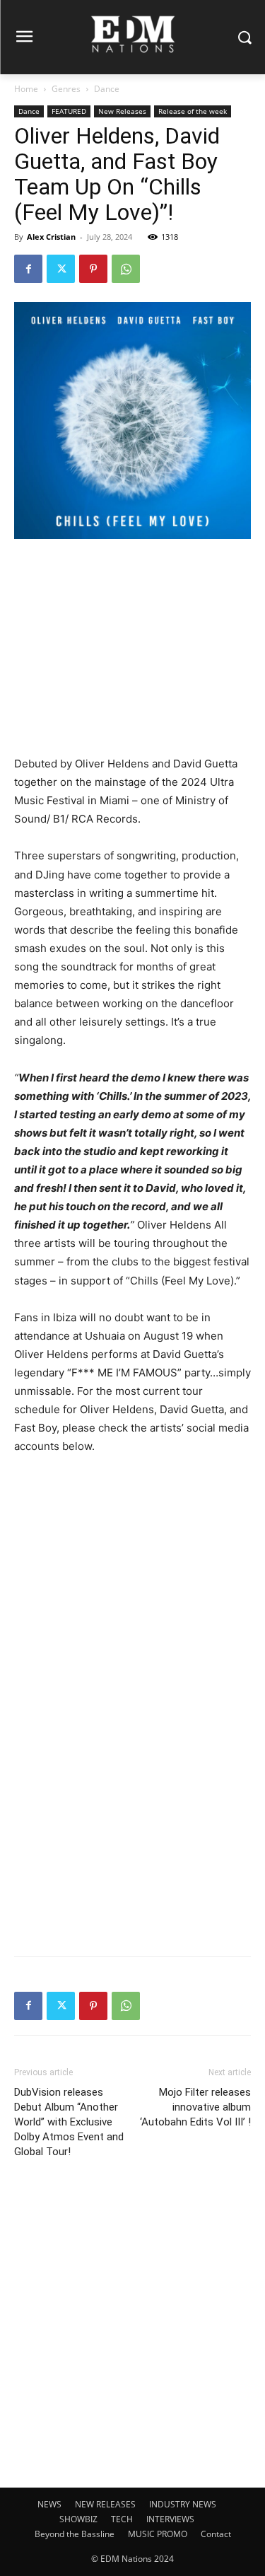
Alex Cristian (51, 237)
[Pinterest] (93, 269)
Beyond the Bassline (75, 2534)
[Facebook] (28, 269)
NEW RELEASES (105, 2504)
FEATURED (69, 111)
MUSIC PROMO (158, 2534)
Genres (66, 89)
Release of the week (193, 111)
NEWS (49, 2504)
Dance (107, 89)
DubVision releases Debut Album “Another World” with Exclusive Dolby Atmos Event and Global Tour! (69, 2122)
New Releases (122, 111)
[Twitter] (61, 269)
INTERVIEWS (170, 2519)
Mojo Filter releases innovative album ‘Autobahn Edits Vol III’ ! (195, 2107)
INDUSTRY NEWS (183, 2504)
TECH (122, 2519)
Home (26, 89)
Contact (216, 2534)
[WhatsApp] (126, 269)
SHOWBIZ (78, 2519)
